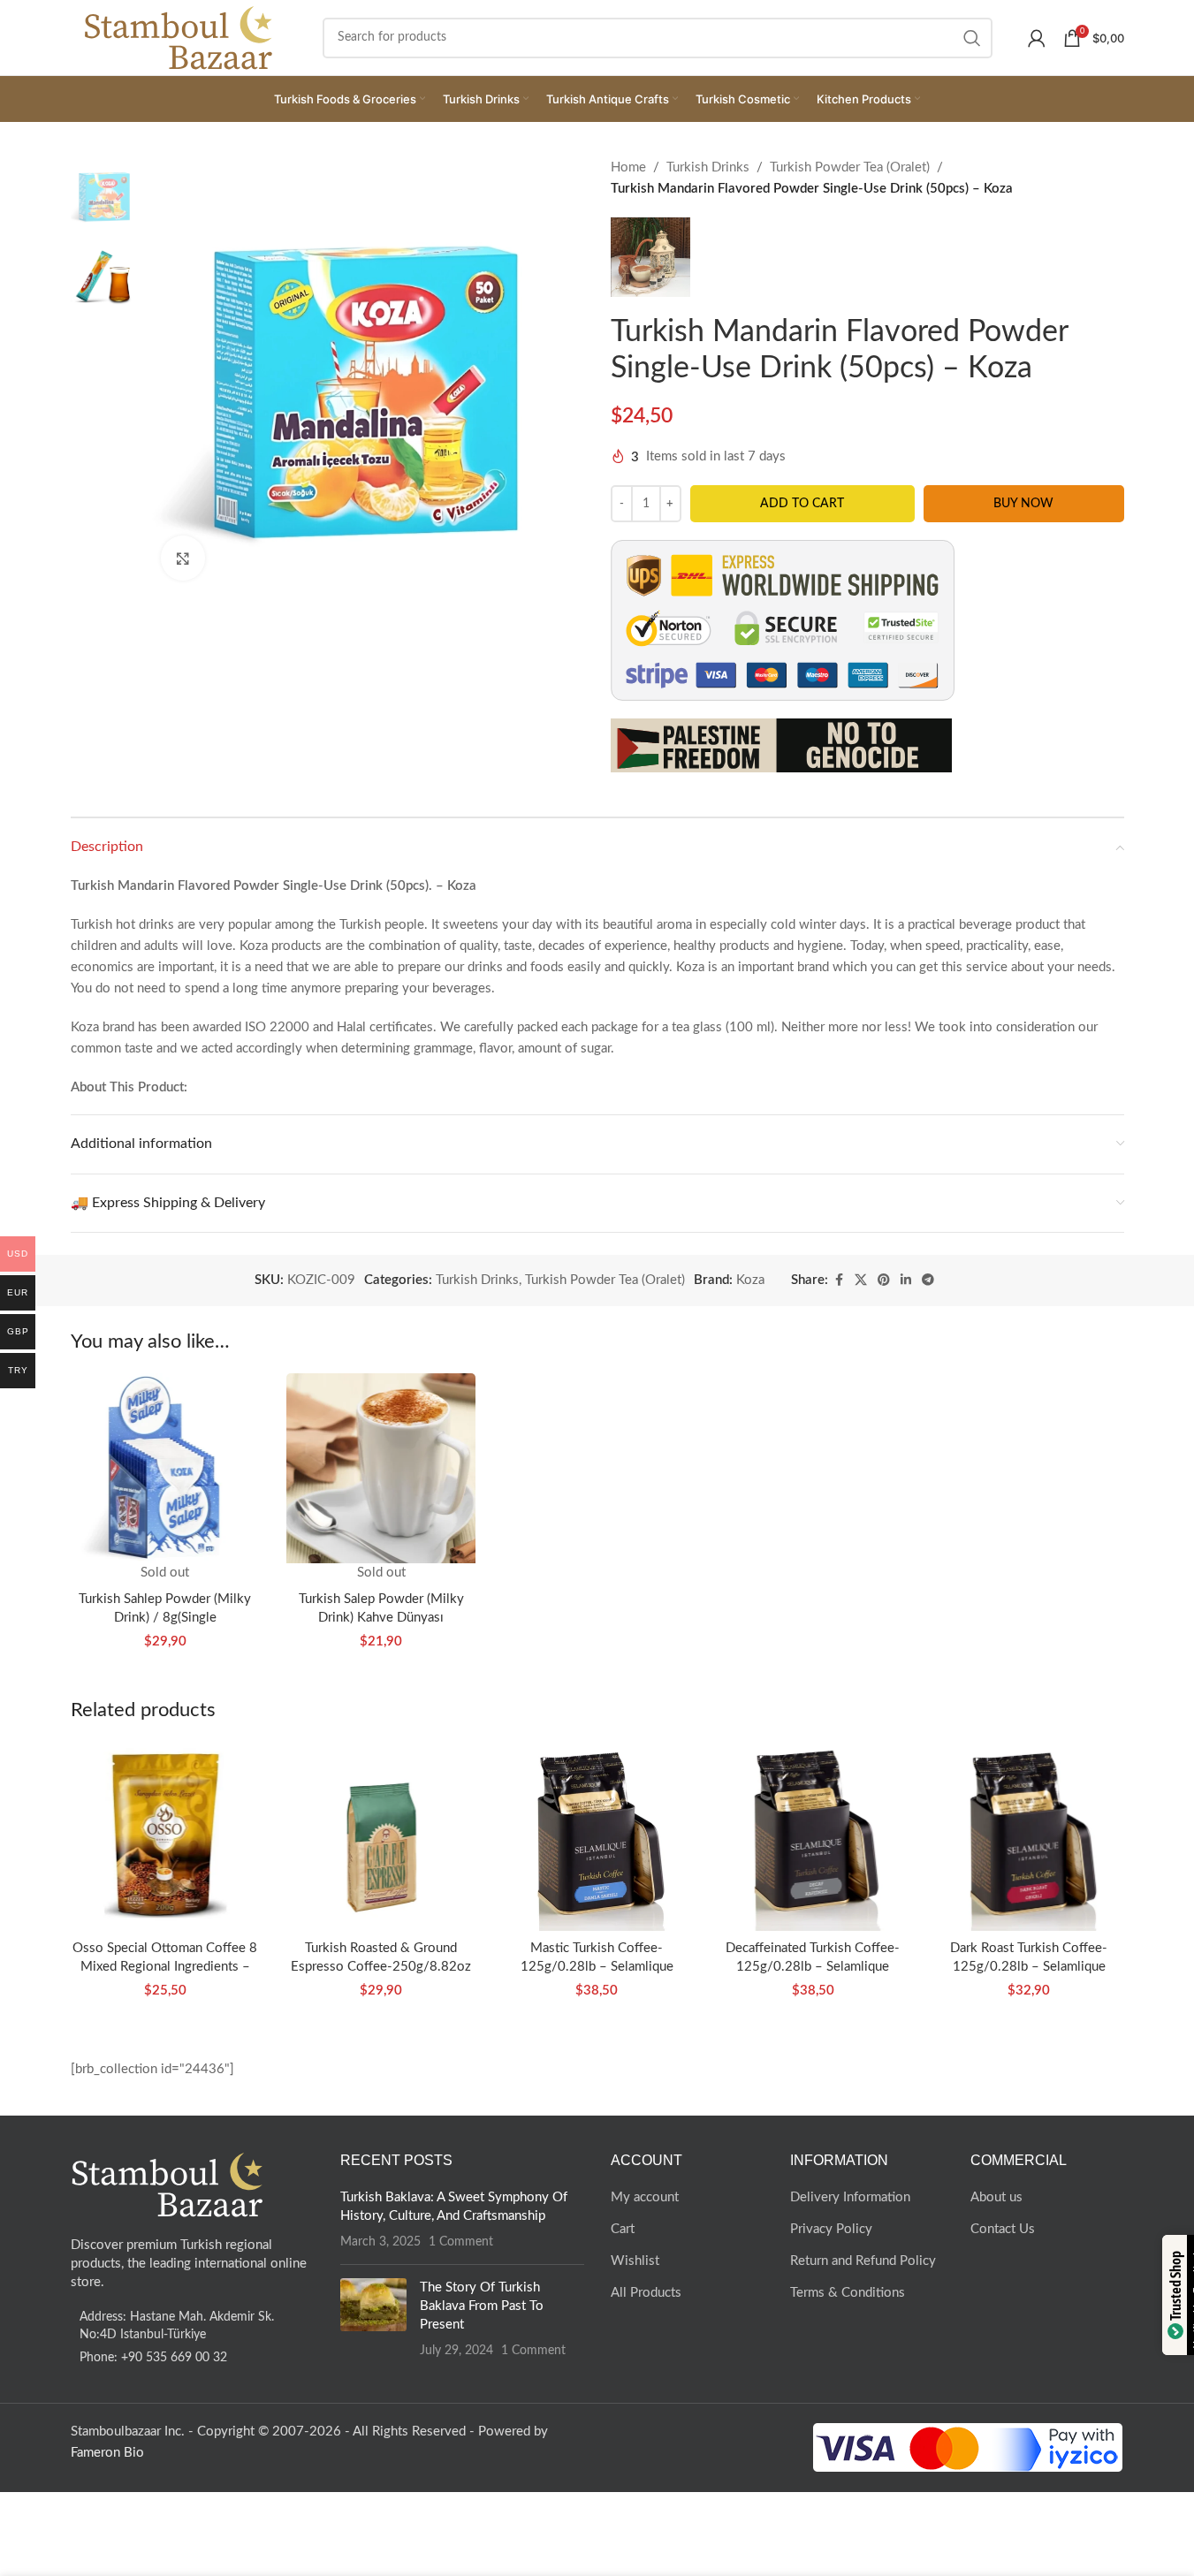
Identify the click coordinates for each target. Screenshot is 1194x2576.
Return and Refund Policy (863, 2261)
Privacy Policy (831, 2229)
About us (996, 2197)
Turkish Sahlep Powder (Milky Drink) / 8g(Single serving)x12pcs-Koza (165, 1618)
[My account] (1037, 38)
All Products (646, 2293)
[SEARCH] (972, 38)
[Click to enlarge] (183, 558)
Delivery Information (850, 2197)
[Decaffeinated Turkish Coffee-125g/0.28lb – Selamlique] (813, 1835)
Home (628, 167)
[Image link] (168, 2184)
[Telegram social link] (928, 1280)
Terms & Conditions (848, 2293)
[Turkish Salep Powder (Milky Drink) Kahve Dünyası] (381, 1468)
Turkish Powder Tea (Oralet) (850, 167)
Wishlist (635, 2261)
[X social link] (861, 1280)
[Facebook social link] (839, 1280)
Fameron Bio (107, 2453)
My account (645, 2197)
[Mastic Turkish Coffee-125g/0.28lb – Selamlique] (597, 1835)
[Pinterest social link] (884, 1280)
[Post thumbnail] (373, 2319)
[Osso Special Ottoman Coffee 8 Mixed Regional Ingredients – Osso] (165, 1835)
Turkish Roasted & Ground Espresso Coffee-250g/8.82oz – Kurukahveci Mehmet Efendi (381, 1967)
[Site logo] (179, 37)
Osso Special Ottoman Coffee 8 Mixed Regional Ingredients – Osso (165, 1967)
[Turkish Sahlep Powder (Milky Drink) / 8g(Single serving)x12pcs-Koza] (165, 1468)
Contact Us (1003, 2229)
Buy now (1023, 504)
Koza (750, 1280)
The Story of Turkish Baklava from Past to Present (482, 2306)
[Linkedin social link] (906, 1280)
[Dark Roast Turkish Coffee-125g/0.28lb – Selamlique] (1029, 1835)
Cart (623, 2229)
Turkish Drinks (708, 167)
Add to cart (802, 504)
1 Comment (461, 2242)
